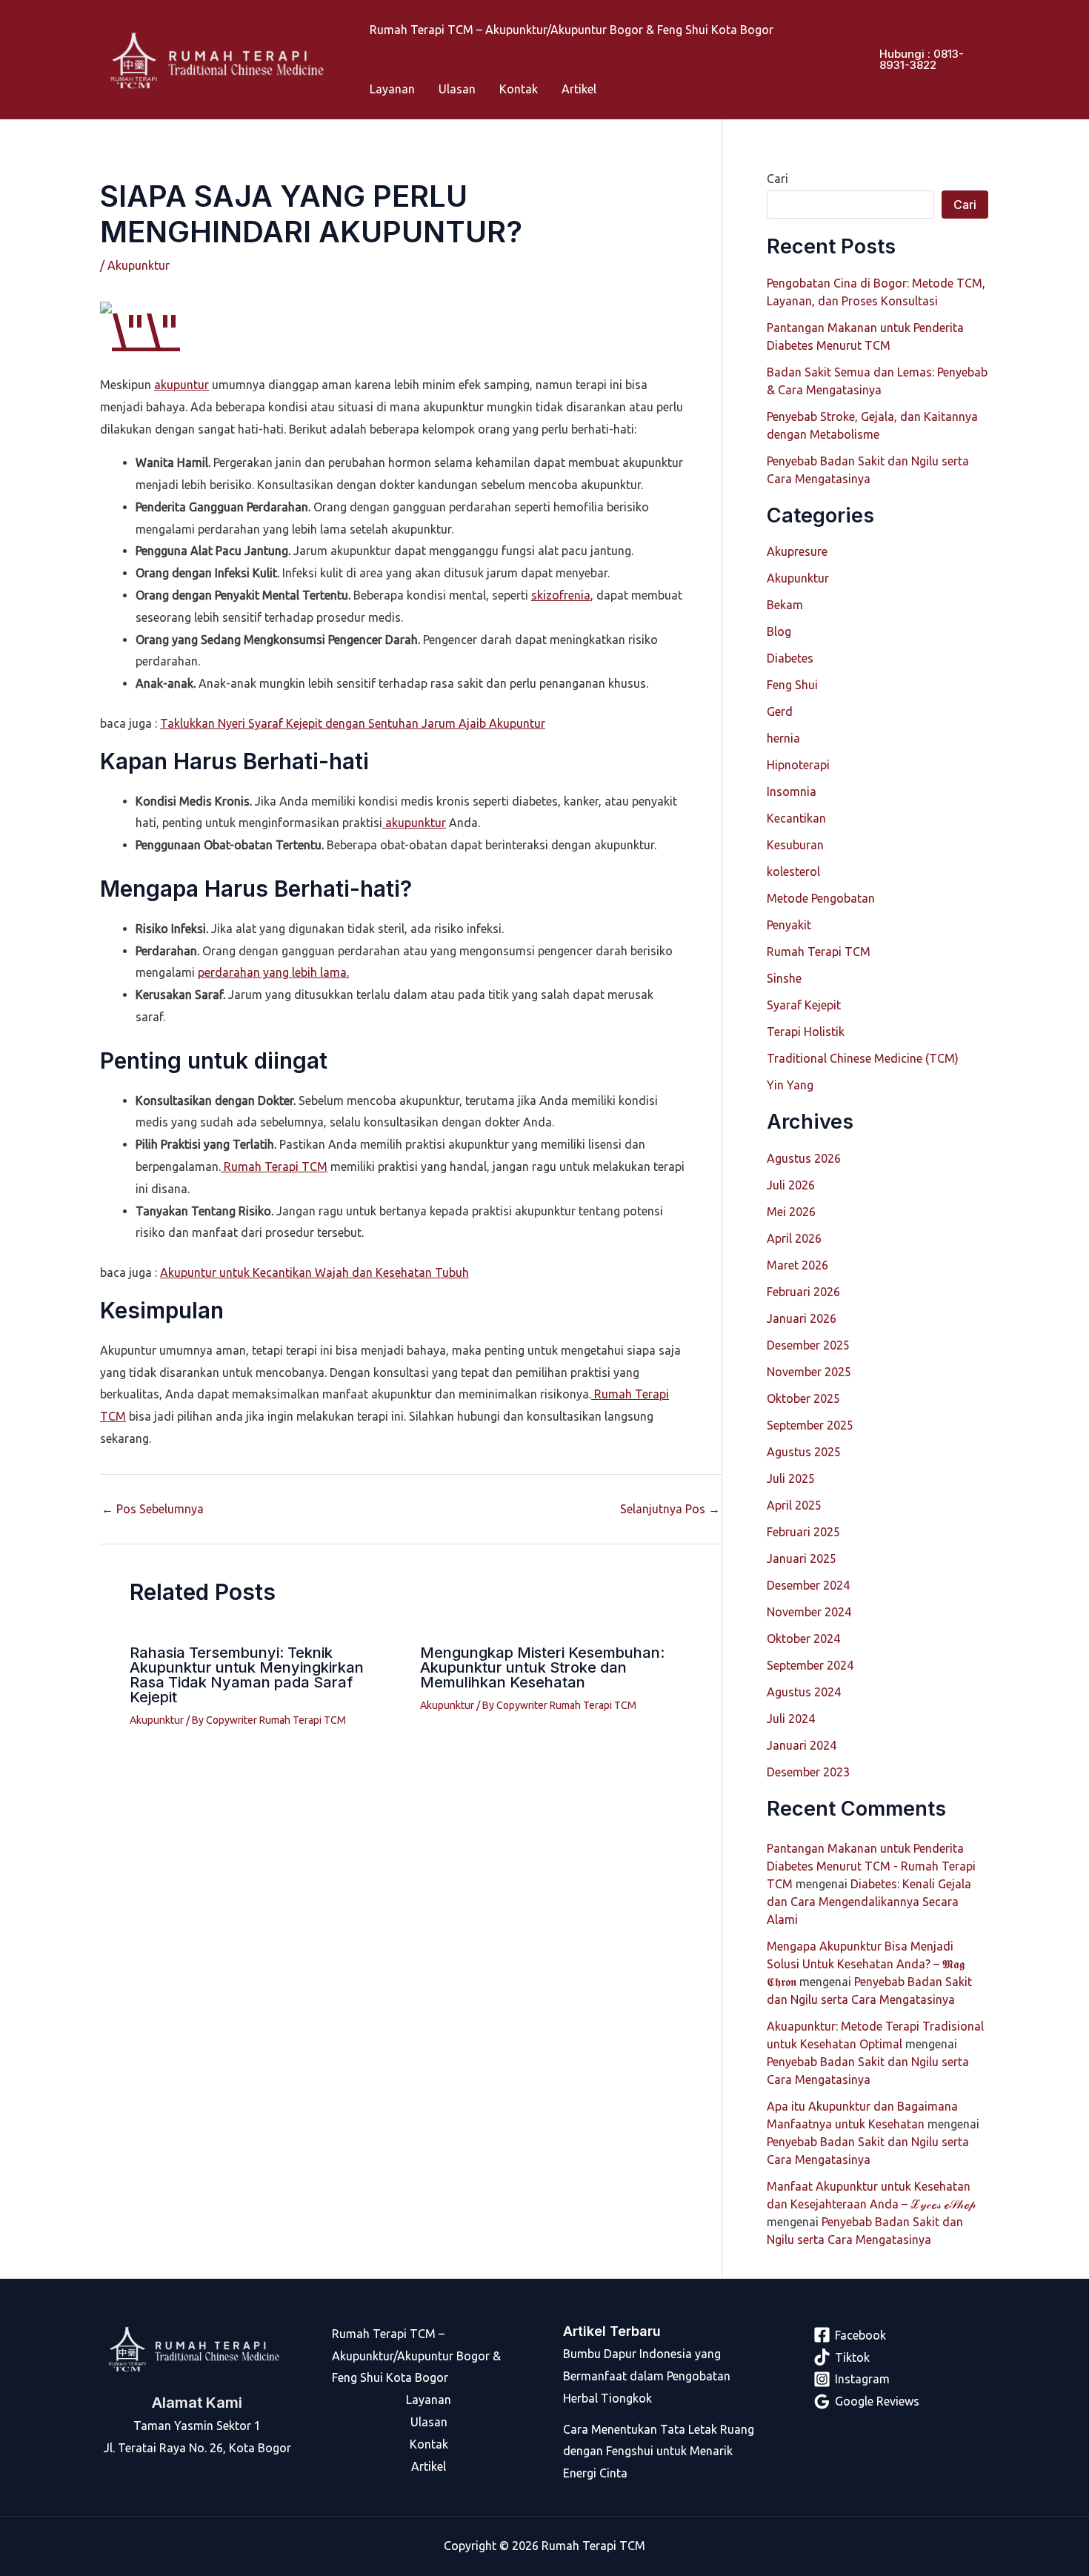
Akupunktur (139, 265)
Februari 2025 (803, 1532)
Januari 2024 (802, 1745)
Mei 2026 (791, 1212)
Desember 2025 (808, 1345)
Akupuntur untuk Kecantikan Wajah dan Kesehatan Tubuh (314, 1272)
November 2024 (809, 1612)
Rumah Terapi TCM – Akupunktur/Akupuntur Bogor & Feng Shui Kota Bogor (572, 30)
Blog (779, 631)
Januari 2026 (802, 1318)
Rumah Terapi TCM (274, 1166)
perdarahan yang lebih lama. (273, 972)
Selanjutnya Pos (670, 1509)
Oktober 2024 (803, 1639)
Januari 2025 (802, 1558)
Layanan (392, 89)
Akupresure (797, 551)
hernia (783, 738)
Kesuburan (795, 845)
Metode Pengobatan (821, 898)
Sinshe (784, 978)
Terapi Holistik (806, 1032)
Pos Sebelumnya (153, 1509)
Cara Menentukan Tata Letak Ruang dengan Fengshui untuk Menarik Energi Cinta (659, 2451)
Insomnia (792, 791)
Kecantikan (796, 818)
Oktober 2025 (803, 1398)
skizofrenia (561, 595)
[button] (925, 59)
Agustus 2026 (804, 1158)
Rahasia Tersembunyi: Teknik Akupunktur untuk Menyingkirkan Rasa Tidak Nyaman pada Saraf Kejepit (247, 1675)
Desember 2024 (808, 1585)
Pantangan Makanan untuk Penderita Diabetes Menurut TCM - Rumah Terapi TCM (871, 1866)
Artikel (579, 89)
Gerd (780, 711)
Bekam (785, 605)
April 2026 (794, 1238)
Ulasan (457, 89)
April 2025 (794, 1505)
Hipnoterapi (798, 765)
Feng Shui (792, 685)
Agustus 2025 (804, 1452)
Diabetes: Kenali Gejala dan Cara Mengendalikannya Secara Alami (869, 1902)
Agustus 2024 (804, 1692)
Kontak (519, 89)
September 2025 (810, 1425)
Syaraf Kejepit (804, 1005)
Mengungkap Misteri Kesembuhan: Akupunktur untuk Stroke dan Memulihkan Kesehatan (542, 1667)
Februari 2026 (803, 1292)
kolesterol (793, 872)
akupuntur (181, 385)
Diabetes (790, 658)
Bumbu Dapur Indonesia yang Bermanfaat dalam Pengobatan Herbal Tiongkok (647, 2376)
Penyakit (789, 925)
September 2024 (810, 1665)
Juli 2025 (791, 1478)
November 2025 (809, 1372)
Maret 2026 (797, 1265)
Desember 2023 (808, 1772)
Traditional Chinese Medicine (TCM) (863, 1058)
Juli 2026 (791, 1185)
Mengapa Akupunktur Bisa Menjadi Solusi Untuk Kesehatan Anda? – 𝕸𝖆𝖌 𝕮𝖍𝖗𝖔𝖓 (866, 1964)
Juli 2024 (791, 1719)
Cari (777, 179)
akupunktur (414, 823)
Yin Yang (790, 1085)
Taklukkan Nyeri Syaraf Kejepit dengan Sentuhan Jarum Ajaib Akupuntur (353, 723)
